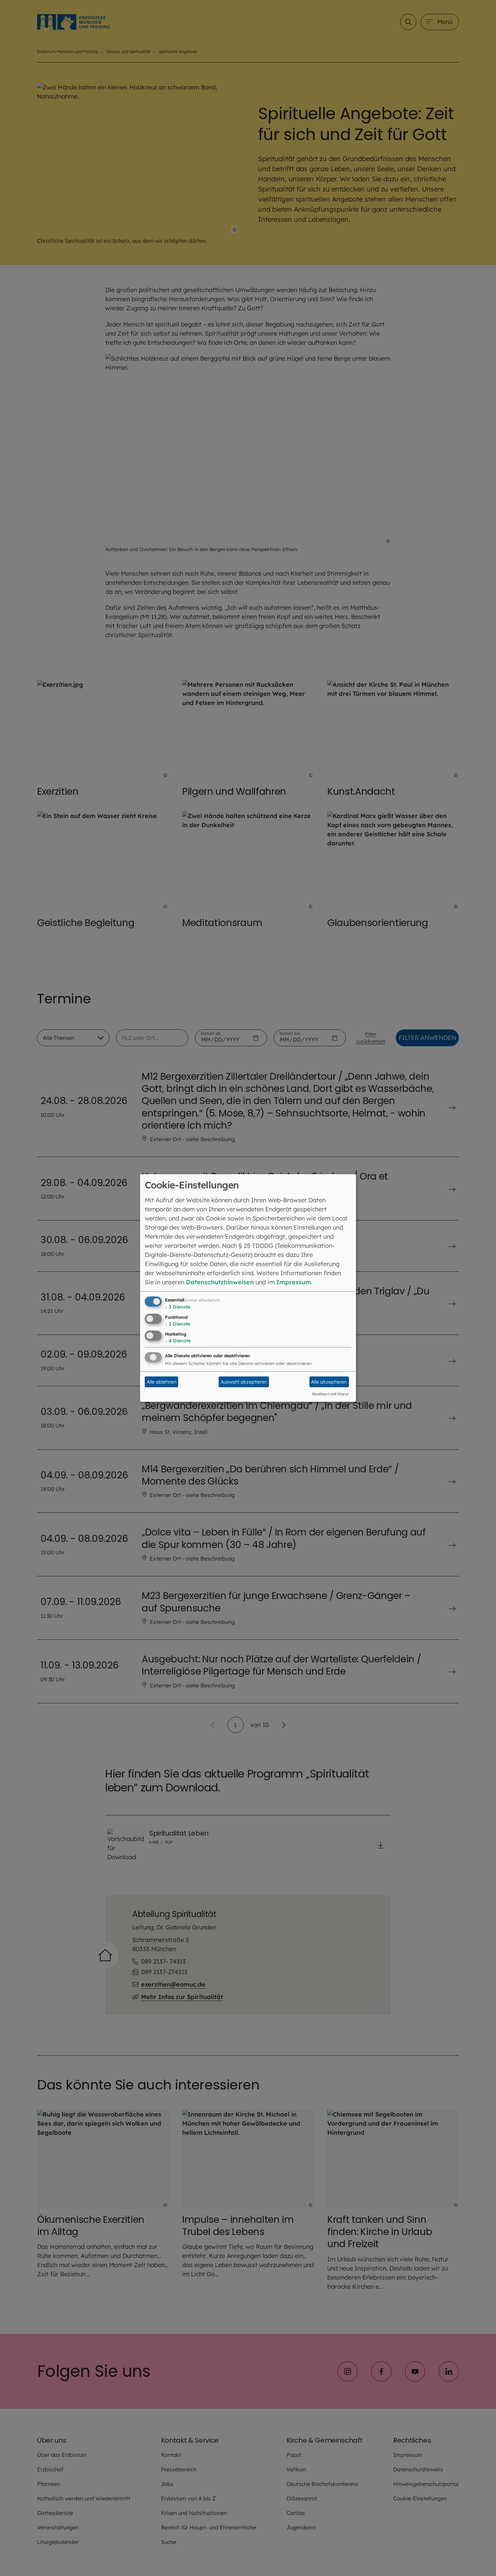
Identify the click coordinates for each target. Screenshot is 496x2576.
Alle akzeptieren (329, 1382)
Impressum (294, 1282)
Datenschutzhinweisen (220, 1282)
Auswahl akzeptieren (244, 1382)
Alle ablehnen (162, 1382)
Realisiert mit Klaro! (330, 1394)
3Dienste (178, 1307)
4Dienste (178, 1341)
